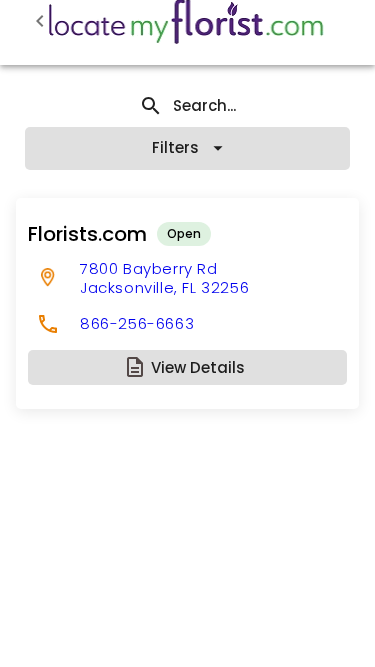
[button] (187, 367)
